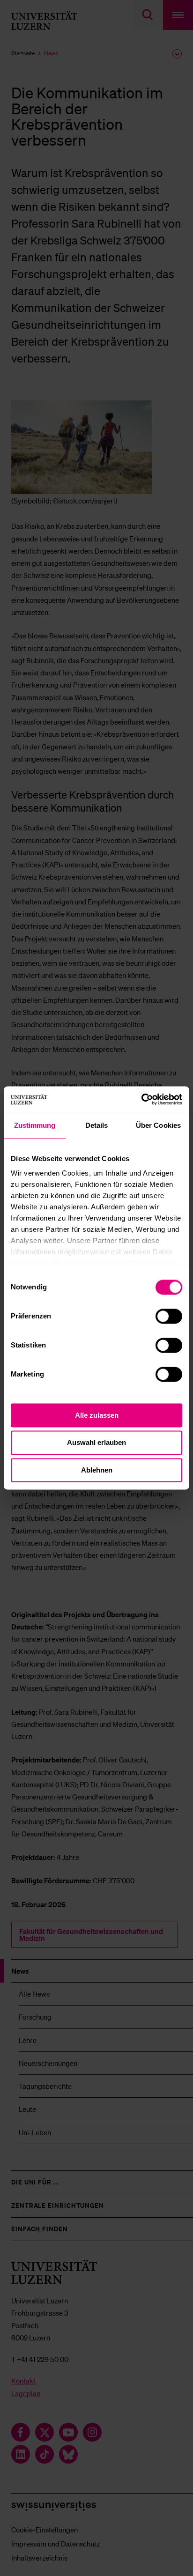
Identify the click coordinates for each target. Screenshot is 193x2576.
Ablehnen (97, 1470)
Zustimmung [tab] (35, 1125)
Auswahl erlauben (96, 1443)
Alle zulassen (97, 1415)
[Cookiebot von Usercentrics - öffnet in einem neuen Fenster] (141, 1099)
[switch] (169, 1316)
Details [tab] (97, 1125)
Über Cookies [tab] (158, 1125)
